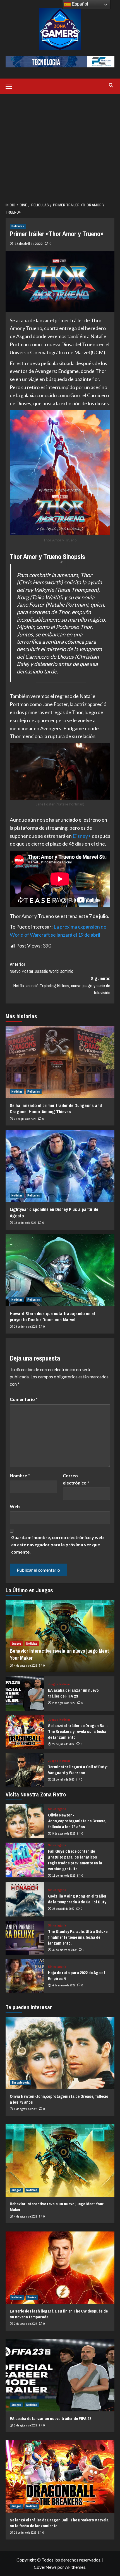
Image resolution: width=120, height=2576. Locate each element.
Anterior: (42, 968)
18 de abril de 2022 (29, 244)
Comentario (24, 1399)
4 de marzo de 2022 (64, 1985)
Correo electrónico (76, 1479)
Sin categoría (57, 1809)
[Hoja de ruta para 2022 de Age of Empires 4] (25, 1976)
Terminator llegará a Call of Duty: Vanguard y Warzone (78, 1770)
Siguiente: (62, 986)
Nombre (20, 1475)
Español (79, 4)
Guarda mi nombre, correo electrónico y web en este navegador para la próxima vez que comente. (57, 1544)
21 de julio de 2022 (25, 1119)
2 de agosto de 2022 (64, 1703)
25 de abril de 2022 (63, 1909)
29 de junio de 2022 (26, 1327)
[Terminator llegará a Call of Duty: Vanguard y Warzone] (25, 1770)
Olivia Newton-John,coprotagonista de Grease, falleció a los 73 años (77, 1821)
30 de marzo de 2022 (65, 1950)
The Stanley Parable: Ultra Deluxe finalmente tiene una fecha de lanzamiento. (78, 1937)
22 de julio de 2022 (63, 1744)
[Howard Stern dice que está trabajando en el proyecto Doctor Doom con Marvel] (60, 1270)
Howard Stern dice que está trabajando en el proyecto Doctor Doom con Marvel (52, 1317)
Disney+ (82, 836)
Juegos (16, 1644)
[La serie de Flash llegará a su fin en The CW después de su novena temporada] (60, 2268)
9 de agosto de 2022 (64, 1833)
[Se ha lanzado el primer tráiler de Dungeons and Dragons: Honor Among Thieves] (60, 1062)
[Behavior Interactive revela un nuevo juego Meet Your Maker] (60, 2160)
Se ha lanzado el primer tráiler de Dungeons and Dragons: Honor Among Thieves (56, 1108)
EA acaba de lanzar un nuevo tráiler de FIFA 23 (73, 1693)
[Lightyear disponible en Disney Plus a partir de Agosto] (60, 1166)
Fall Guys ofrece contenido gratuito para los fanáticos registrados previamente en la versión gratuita (75, 1860)
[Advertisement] (60, 145)
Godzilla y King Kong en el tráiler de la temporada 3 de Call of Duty (77, 1899)
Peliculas (18, 226)
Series (32, 2297)
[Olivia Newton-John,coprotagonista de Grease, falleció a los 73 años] (25, 1821)
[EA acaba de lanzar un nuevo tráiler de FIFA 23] (25, 1694)
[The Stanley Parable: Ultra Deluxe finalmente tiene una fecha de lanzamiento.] (25, 1938)
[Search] (111, 85)
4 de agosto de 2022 (26, 1666)
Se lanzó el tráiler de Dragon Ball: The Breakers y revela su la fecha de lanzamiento (78, 1731)
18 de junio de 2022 (64, 1876)
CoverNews (45, 2567)
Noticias (17, 1092)
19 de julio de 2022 (25, 1223)
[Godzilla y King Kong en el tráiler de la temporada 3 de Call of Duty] (25, 1899)
